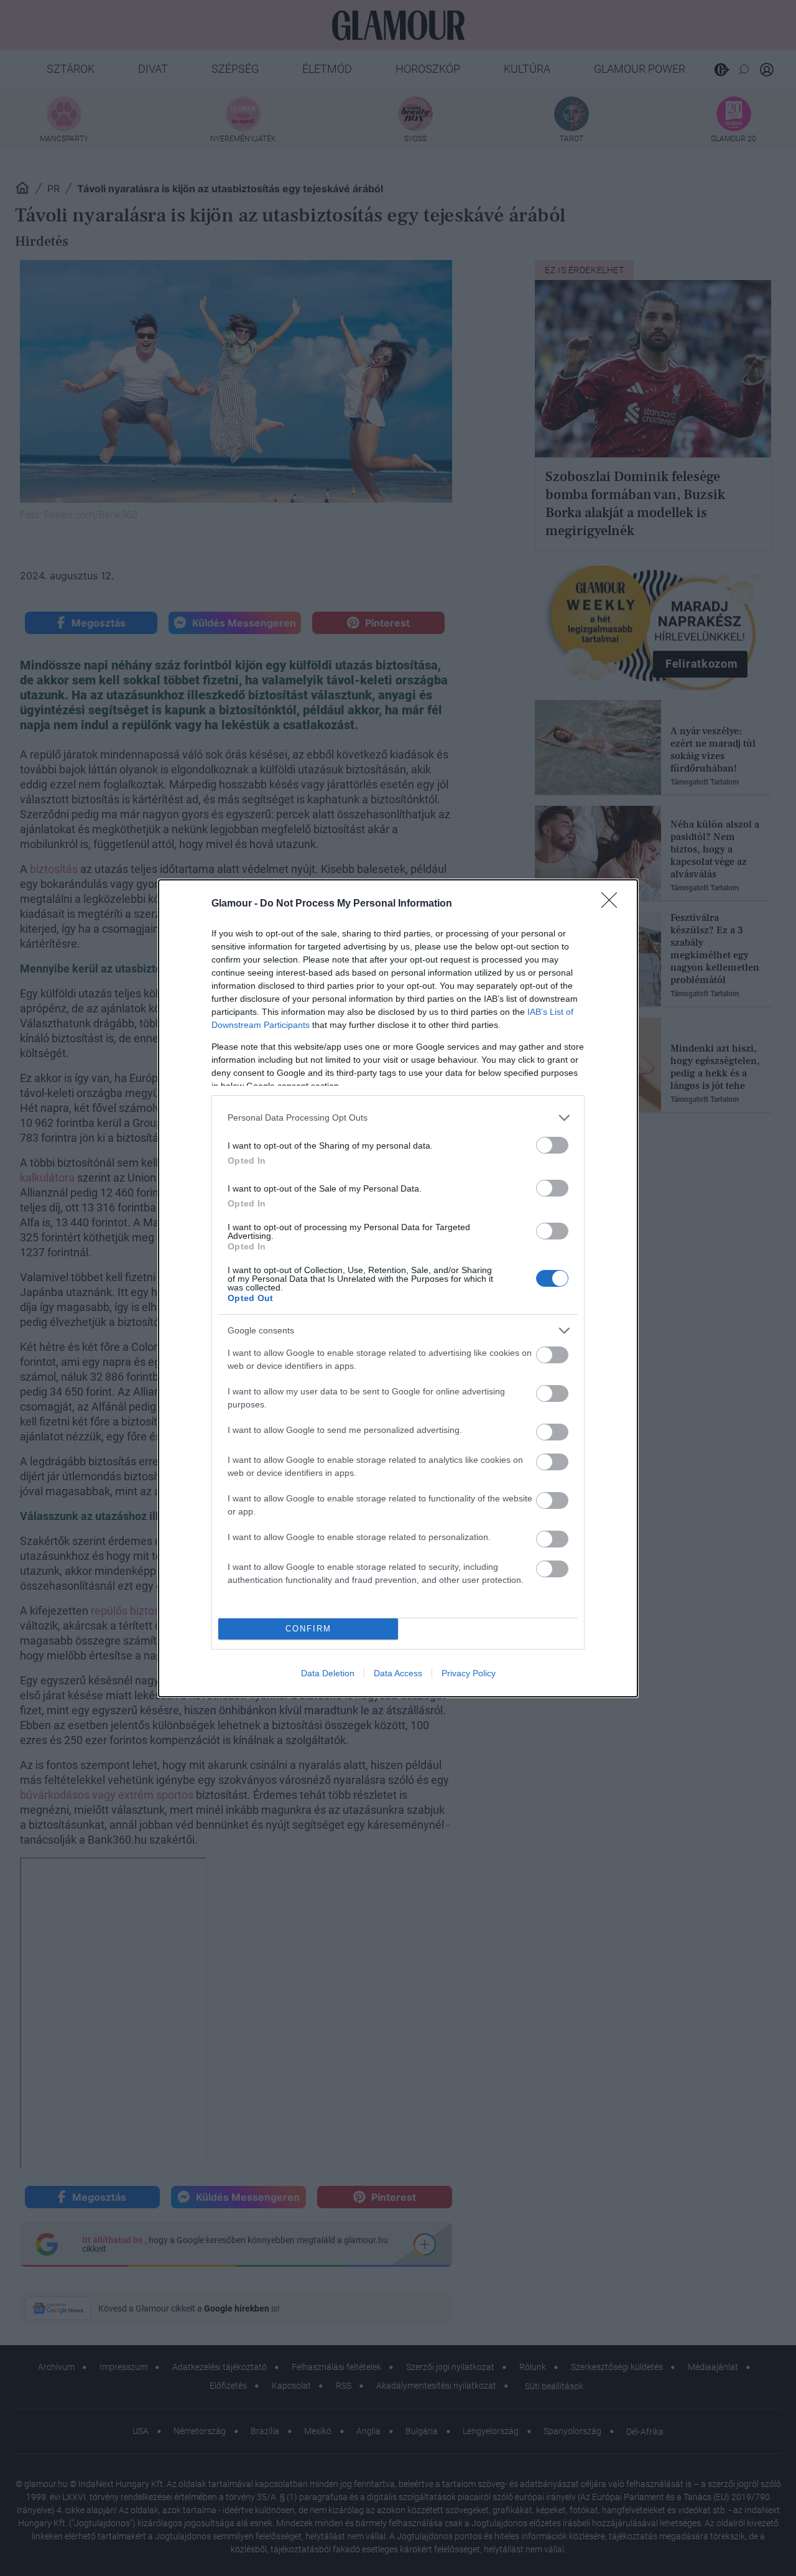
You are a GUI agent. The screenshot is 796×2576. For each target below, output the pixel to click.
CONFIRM (308, 1629)
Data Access (398, 1673)
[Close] (613, 904)
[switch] (552, 1145)
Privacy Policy (469, 1673)
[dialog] (398, 1288)
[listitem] (398, 1118)
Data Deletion (328, 1673)
